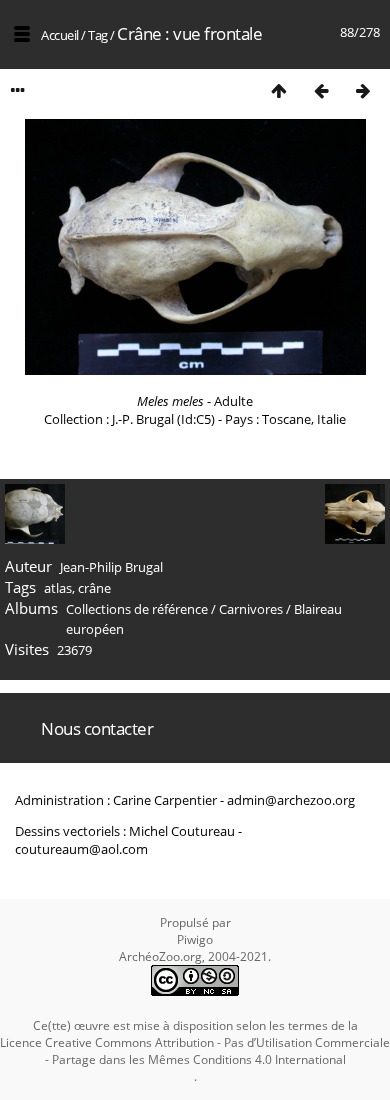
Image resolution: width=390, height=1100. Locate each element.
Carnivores (251, 609)
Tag (98, 35)
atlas (58, 588)
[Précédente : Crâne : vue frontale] (321, 90)
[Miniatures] (279, 90)
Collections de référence (137, 609)
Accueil (60, 35)
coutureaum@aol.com (81, 849)
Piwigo (195, 939)
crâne (94, 588)
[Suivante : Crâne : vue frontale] (363, 90)
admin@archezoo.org (291, 800)
